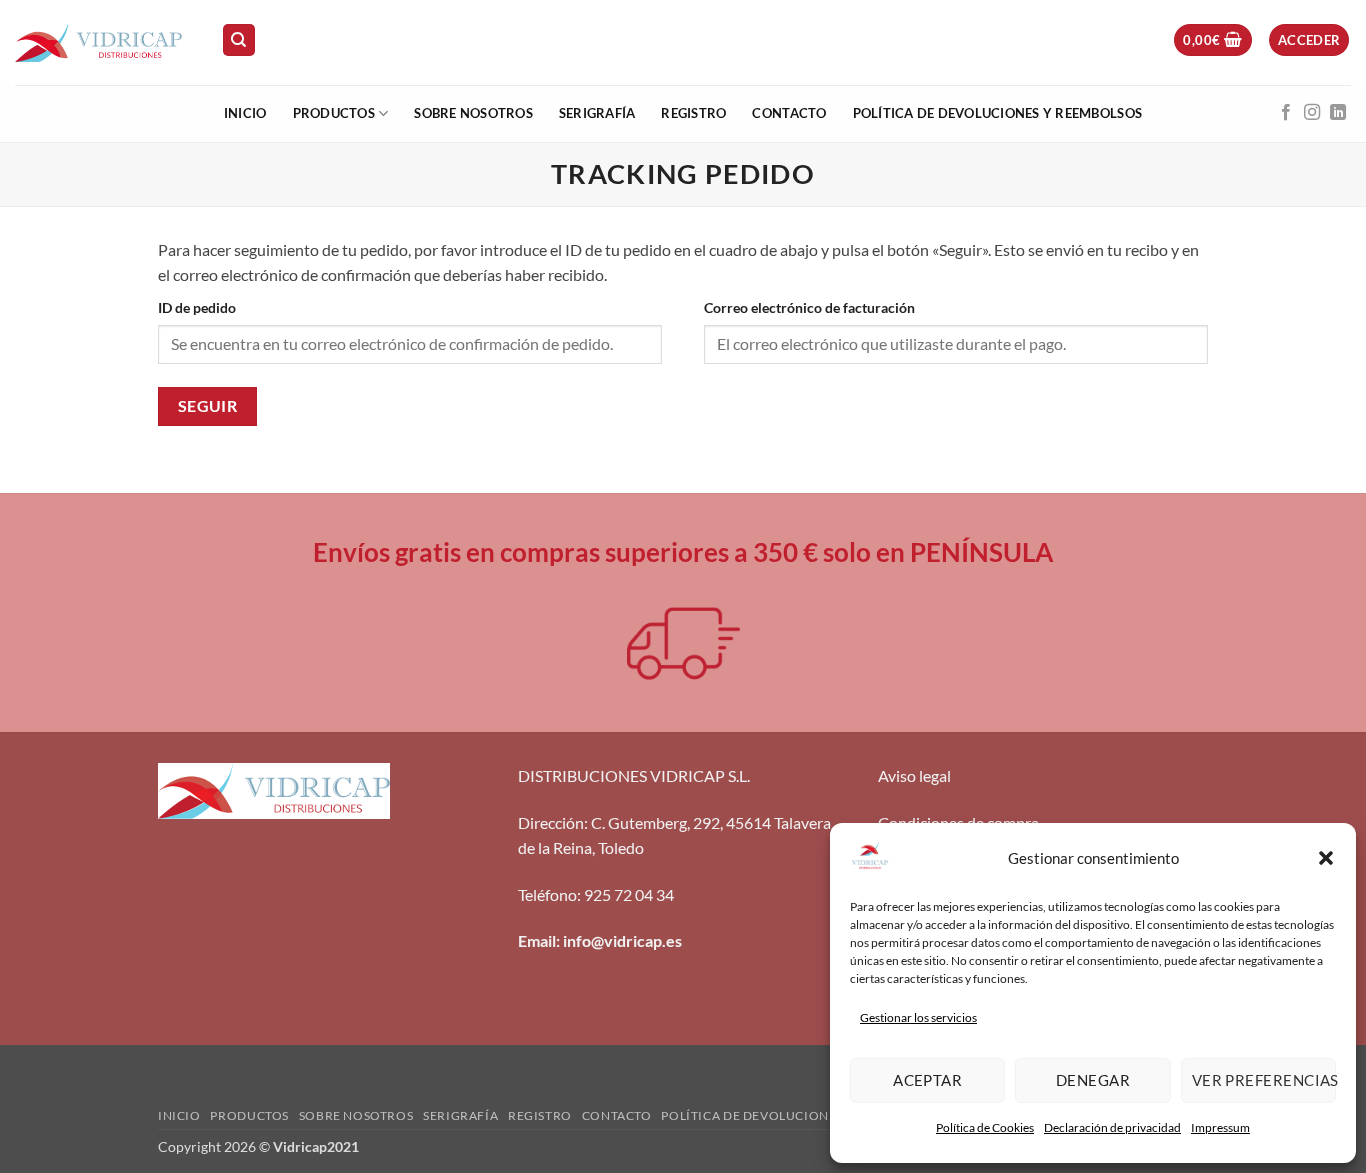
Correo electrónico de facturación (809, 307)
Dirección (551, 822)
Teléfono (547, 894)
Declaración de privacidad (1112, 1127)
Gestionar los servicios (918, 1017)
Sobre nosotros (473, 113)
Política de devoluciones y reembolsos (997, 113)
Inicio (245, 113)
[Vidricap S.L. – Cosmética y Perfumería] (103, 42)
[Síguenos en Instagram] (1312, 113)
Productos (334, 113)
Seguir (208, 406)
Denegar (1093, 1080)
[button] (1326, 858)
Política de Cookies (985, 1127)
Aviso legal (914, 775)
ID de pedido (197, 307)
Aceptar (927, 1080)
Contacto (789, 113)
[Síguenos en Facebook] (1286, 113)
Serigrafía (597, 113)
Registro (693, 113)
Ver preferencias (1264, 1080)
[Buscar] (239, 40)
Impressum (1220, 1127)
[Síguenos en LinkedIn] (1338, 113)
